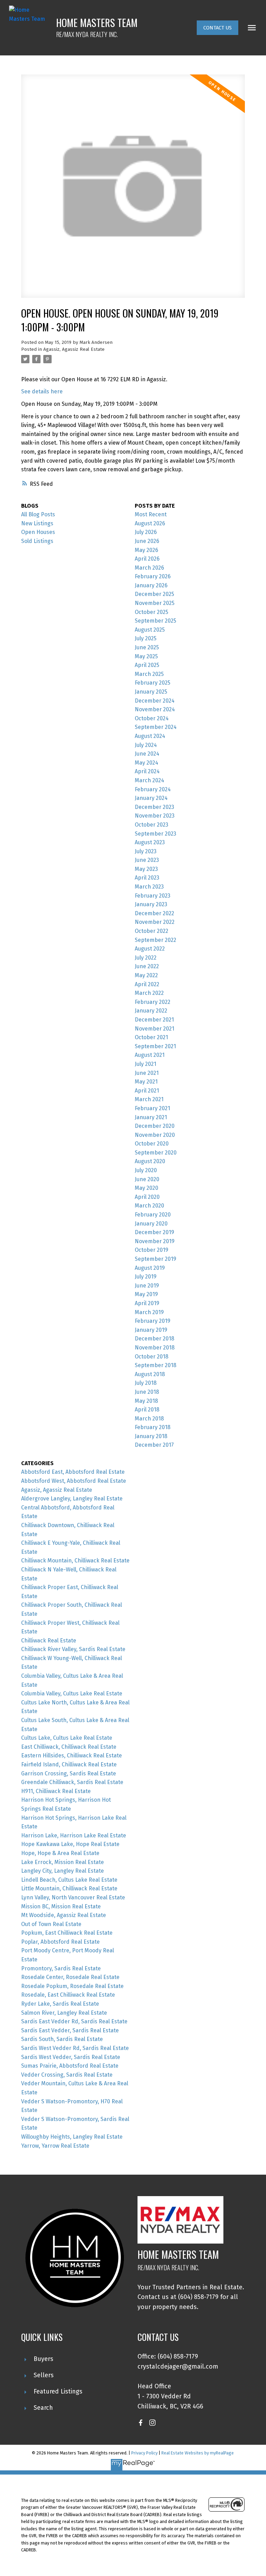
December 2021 (154, 1020)
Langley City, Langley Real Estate (63, 1871)
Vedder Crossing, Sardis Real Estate (67, 2075)
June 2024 (147, 754)
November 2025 (155, 603)
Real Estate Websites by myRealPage (198, 2453)
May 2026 (147, 550)
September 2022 (156, 940)
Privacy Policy (144, 2453)
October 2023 (152, 825)
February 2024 (153, 789)
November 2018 (155, 1348)
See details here (42, 391)
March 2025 (149, 674)
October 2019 (152, 1250)
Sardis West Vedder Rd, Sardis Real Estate (75, 2048)
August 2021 (150, 1055)
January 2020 (151, 1224)
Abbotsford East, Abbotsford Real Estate (73, 1472)
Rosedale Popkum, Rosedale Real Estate (72, 1986)
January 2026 (151, 585)
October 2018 (152, 1357)
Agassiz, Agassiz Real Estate (74, 349)
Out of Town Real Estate (51, 1924)
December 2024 (155, 701)
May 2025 (146, 656)
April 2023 (147, 878)
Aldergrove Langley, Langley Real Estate (72, 1499)
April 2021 (147, 1091)
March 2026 (149, 568)
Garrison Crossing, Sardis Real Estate (69, 1773)
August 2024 (150, 736)
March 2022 (149, 993)
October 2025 (152, 612)
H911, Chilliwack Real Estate (56, 1791)
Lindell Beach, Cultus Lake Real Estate (69, 1880)
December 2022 (154, 913)
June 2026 (147, 541)
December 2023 (154, 807)
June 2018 (147, 1392)
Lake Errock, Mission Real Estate (63, 1862)
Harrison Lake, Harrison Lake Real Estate (74, 1835)
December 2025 (154, 594)
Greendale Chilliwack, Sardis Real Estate (72, 1782)
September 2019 (156, 1259)
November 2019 (155, 1241)
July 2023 (146, 851)
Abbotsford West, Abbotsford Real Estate (74, 1481)
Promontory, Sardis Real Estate (61, 1968)
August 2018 (150, 1374)
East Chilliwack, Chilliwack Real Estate (69, 1747)
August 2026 (150, 523)
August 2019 (150, 1268)
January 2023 (151, 904)
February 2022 (153, 1002)
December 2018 (154, 1339)
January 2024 (151, 798)
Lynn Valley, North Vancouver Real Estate (73, 1897)
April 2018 (147, 1410)
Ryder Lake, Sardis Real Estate (60, 2004)
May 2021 (146, 1082)
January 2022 (151, 1011)
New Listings (37, 523)
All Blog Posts (38, 514)
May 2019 (146, 1294)
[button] (218, 28)
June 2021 (147, 1073)
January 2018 (151, 1436)
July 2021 (145, 1064)
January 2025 (151, 692)
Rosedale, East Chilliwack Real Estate (68, 1995)
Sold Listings (37, 541)
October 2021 (151, 1037)
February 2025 (153, 683)
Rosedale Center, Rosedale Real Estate (70, 1977)
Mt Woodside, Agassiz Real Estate (64, 1915)
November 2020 (155, 1135)
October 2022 (152, 931)
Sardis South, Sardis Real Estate (62, 2039)
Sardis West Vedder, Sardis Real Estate (71, 2057)
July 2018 (146, 1383)
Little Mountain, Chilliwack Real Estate (69, 1888)
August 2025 (150, 630)
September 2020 (156, 1153)
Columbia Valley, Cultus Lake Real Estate (72, 1693)
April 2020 (147, 1197)
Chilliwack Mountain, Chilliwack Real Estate (75, 1561)
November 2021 (154, 1029)
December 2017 (154, 1445)
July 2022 (146, 958)
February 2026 (153, 576)
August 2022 (150, 949)
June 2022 (147, 966)
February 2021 (152, 1108)
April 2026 (147, 559)
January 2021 (151, 1117)
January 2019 (151, 1330)
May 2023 (146, 869)
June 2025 (147, 647)
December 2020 (155, 1126)
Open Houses (38, 532)
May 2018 (146, 1401)
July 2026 (146, 532)
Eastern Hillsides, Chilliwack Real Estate (72, 1755)
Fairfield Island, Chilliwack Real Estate (69, 1764)
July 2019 (146, 1277)
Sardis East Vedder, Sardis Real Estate (70, 2030)
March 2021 (149, 1099)
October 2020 (152, 1144)
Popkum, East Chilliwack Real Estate (67, 1933)
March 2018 (149, 1419)
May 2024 (147, 763)
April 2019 (147, 1303)
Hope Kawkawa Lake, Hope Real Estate (70, 1844)
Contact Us (218, 28)
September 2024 (156, 727)
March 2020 (149, 1206)
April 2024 (147, 771)
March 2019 (149, 1312)
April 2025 (147, 665)
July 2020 (146, 1170)
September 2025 (156, 621)
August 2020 (150, 1161)
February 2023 (153, 896)
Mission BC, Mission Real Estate (61, 1906)
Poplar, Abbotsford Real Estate (60, 1942)
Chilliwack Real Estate (49, 1641)
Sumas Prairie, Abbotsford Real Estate (70, 2066)
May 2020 (147, 1188)
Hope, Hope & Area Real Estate (60, 1853)
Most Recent (151, 514)
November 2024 (155, 709)
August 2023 (150, 842)
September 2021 (155, 1046)
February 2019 (153, 1321)
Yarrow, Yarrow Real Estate (55, 2146)
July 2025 (146, 638)
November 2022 (155, 922)
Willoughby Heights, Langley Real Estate (72, 2137)
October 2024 (152, 718)
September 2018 (156, 1365)
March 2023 (149, 887)
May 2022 (146, 975)
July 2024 (146, 745)
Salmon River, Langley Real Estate (64, 2013)
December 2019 (154, 1232)
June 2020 (147, 1179)
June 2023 (147, 860)
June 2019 (147, 1286)
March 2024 (149, 780)
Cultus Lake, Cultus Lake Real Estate (67, 1738)
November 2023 (155, 816)
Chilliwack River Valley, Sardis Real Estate (73, 1649)
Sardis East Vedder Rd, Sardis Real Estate (74, 2021)
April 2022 (147, 984)
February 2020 (153, 1215)
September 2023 (156, 834)
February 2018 (153, 1427)
